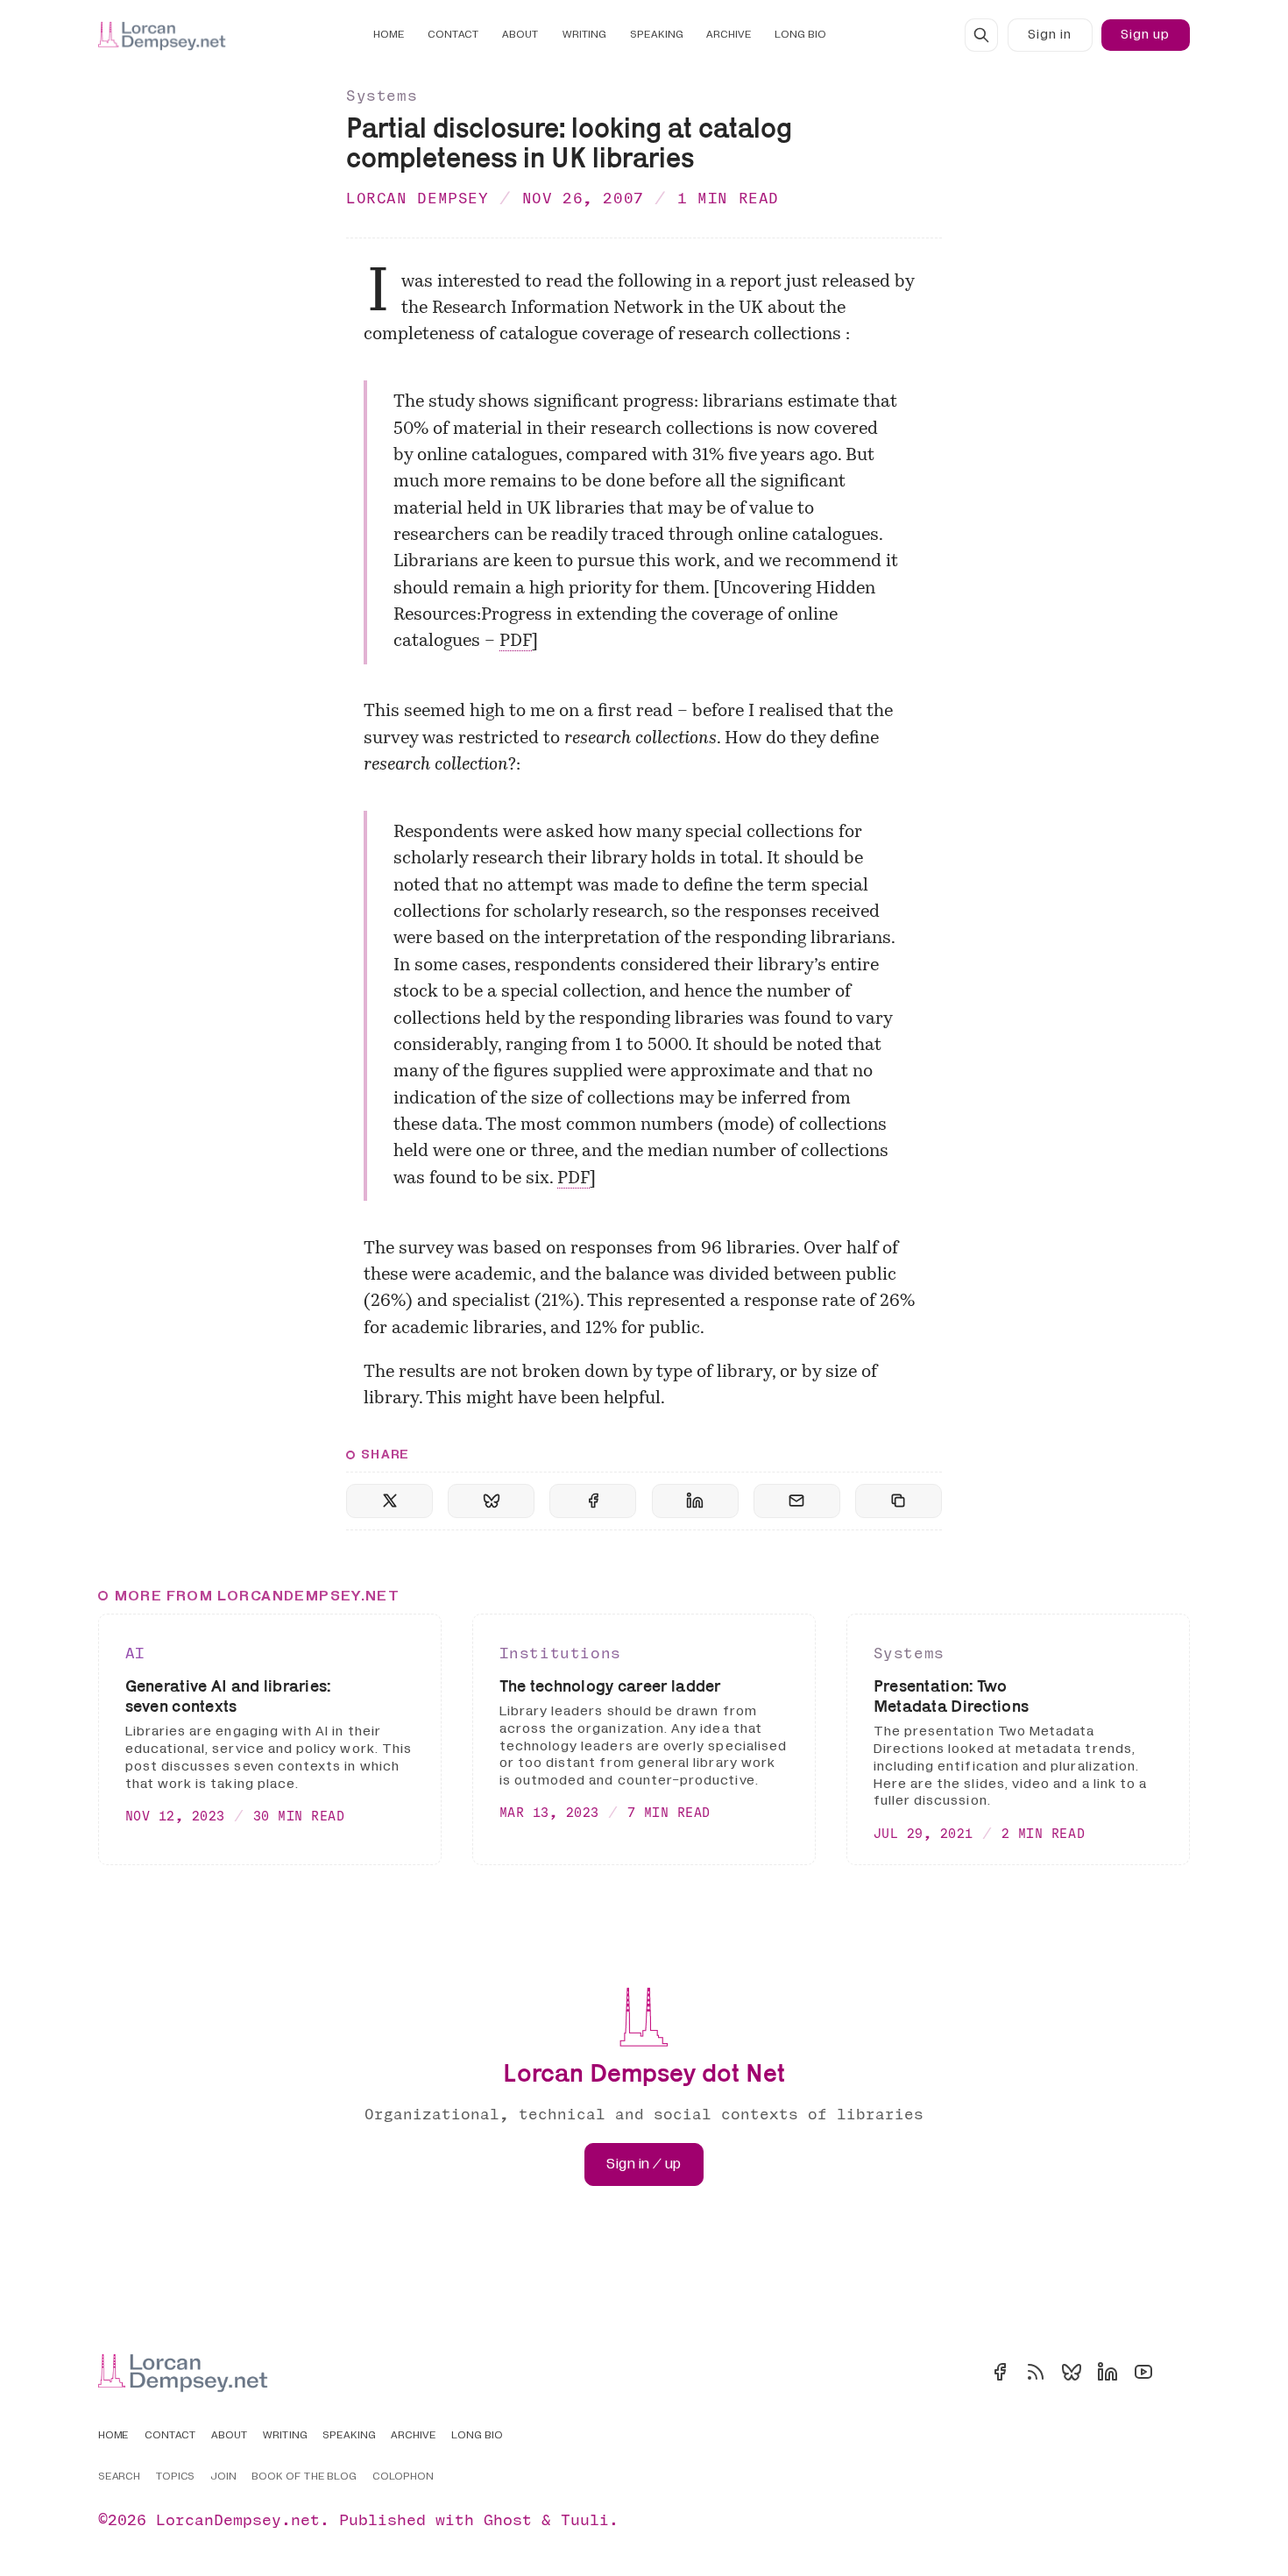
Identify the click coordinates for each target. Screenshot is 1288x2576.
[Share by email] (797, 1501)
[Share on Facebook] (593, 1501)
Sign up (1145, 35)
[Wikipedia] (1179, 2372)
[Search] (981, 35)
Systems (382, 95)
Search (120, 2477)
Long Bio (800, 35)
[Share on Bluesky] (491, 1501)
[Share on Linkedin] (695, 1501)
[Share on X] (389, 1501)
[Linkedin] (1108, 2372)
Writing (585, 35)
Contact (453, 35)
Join (223, 2477)
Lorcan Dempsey (418, 198)
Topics (176, 2477)
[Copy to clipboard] (899, 1501)
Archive (729, 35)
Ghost (508, 2519)
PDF (516, 642)
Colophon (403, 2477)
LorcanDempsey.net (238, 2519)
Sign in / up (644, 2164)
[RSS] (1036, 2372)
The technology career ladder (610, 1686)
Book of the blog (304, 2477)
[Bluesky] (1072, 2372)
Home (389, 35)
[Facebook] (1000, 2372)
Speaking (657, 35)
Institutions (560, 1653)
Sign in (1050, 35)
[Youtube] (1143, 2372)
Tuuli (585, 2519)
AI (135, 1653)
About (520, 35)
